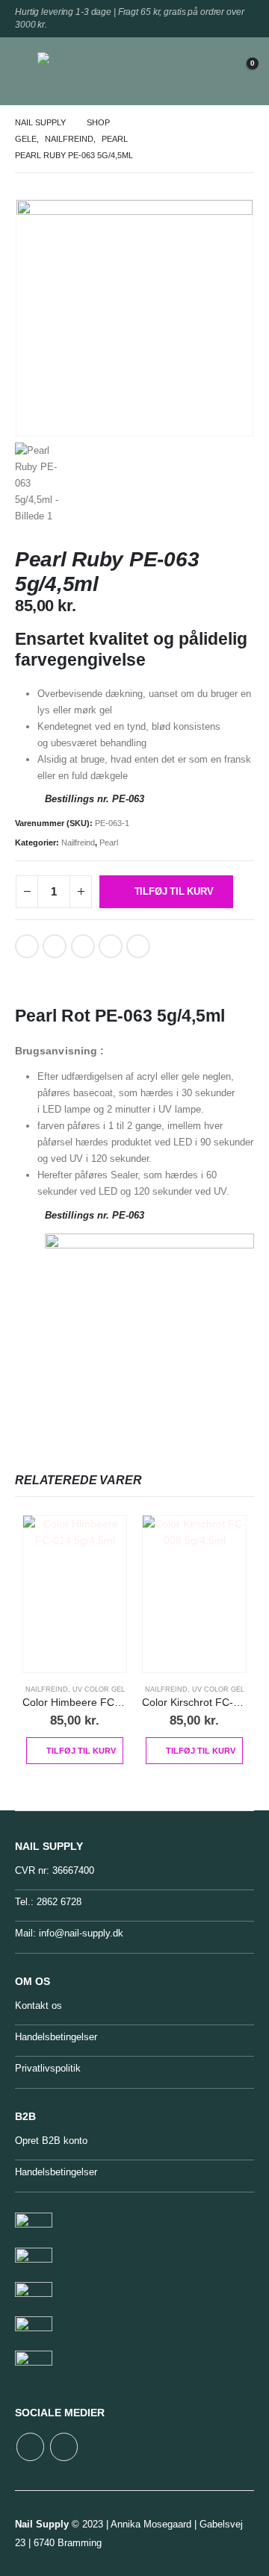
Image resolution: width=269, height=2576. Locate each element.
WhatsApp (138, 946)
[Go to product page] (75, 1594)
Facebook (27, 946)
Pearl (109, 842)
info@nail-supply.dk (81, 1933)
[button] (26, 71)
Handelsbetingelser (56, 2037)
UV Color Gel (99, 1689)
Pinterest (83, 946)
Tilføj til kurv (174, 891)
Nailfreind (78, 842)
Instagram (64, 2447)
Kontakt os (38, 2006)
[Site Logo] (71, 71)
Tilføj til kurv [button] (81, 1751)
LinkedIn (55, 946)
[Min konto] (205, 71)
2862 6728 (59, 1902)
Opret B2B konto (51, 2141)
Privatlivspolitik (48, 2068)
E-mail (111, 946)
